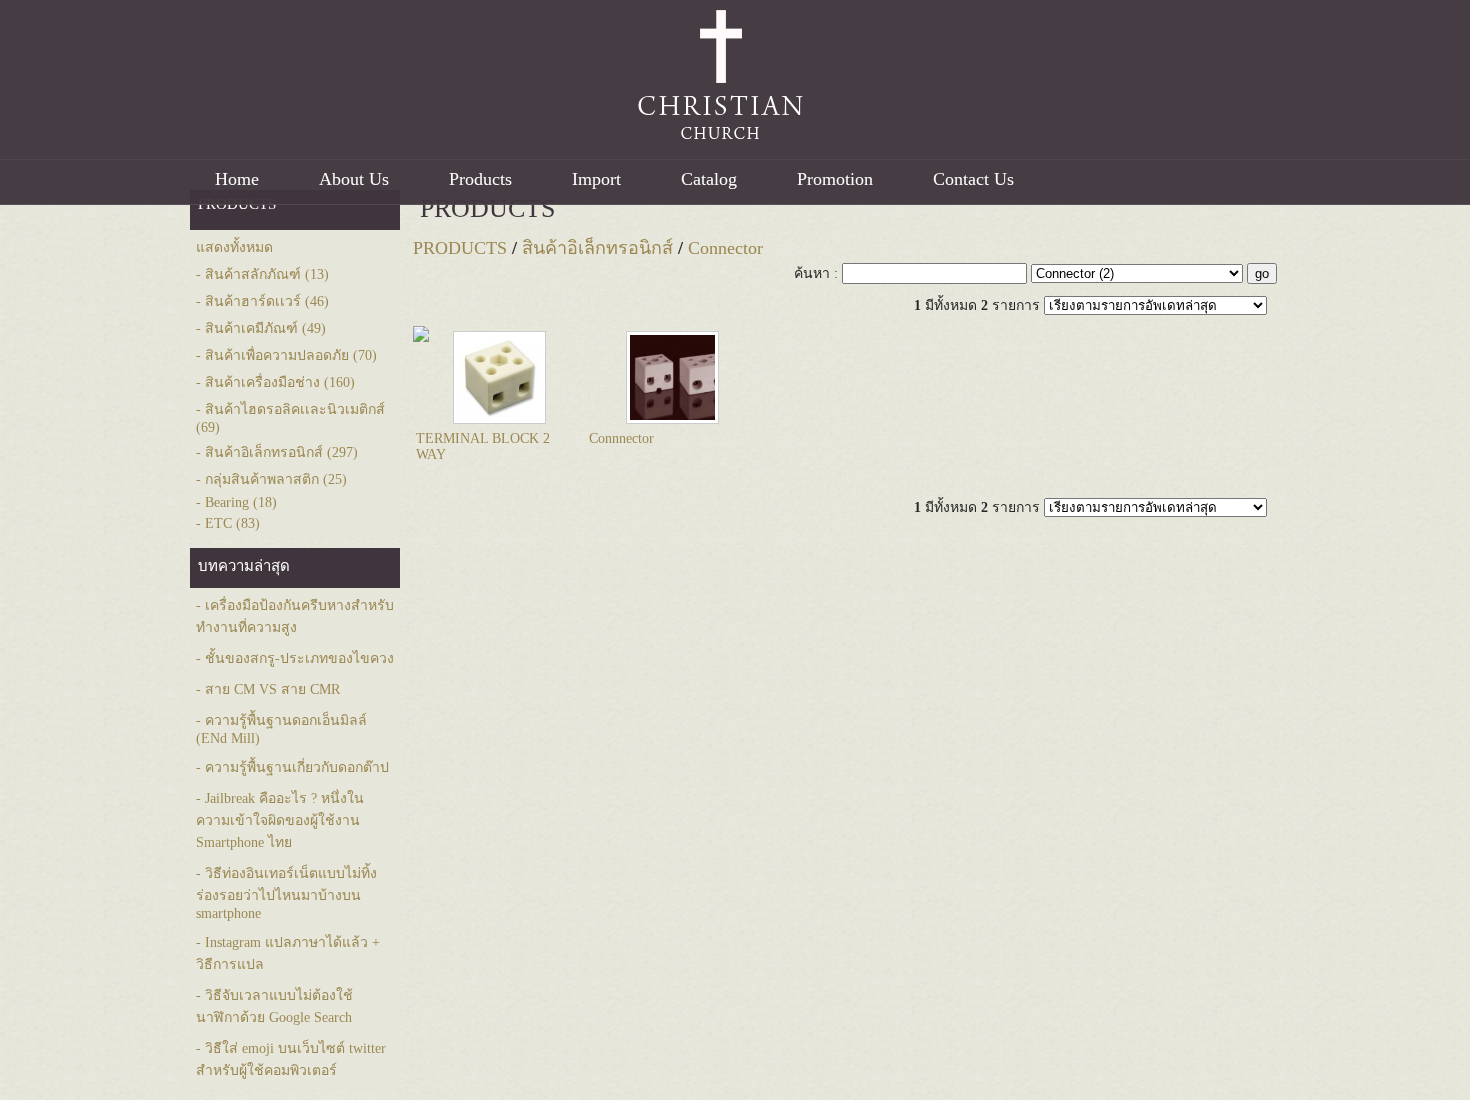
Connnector (621, 438)
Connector (725, 248)
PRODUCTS (487, 208)
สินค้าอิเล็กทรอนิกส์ (597, 248)
